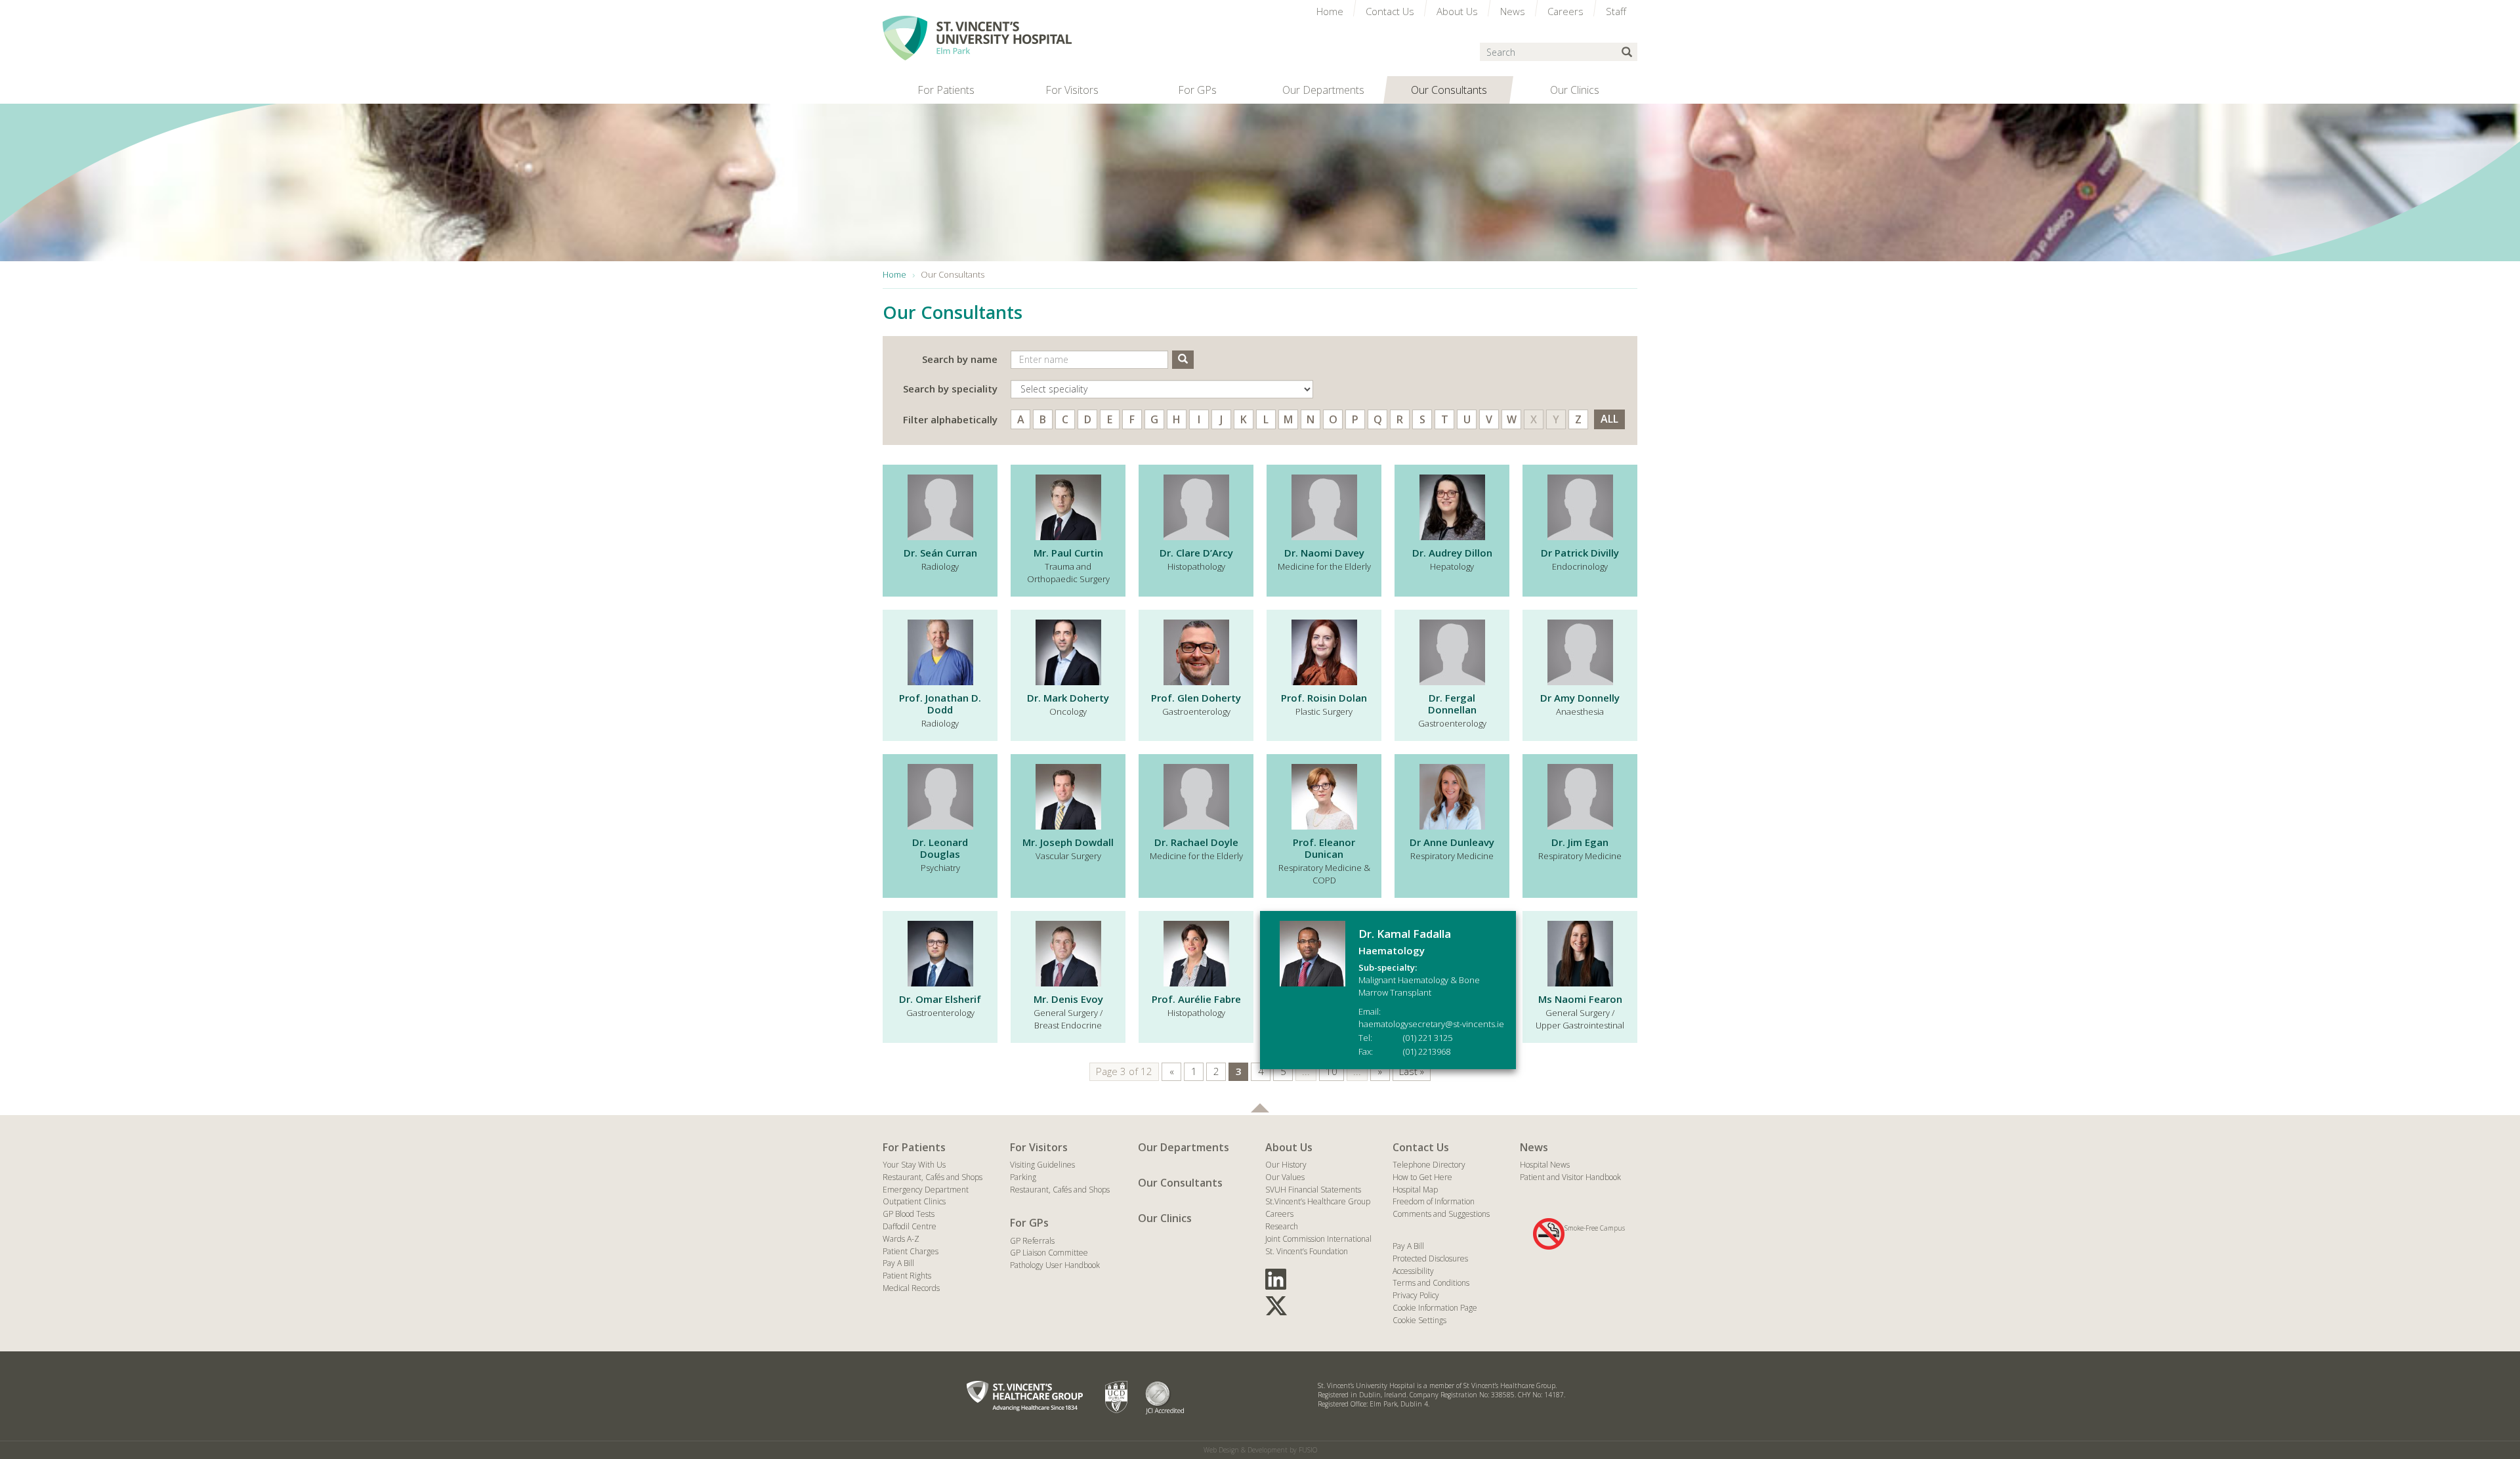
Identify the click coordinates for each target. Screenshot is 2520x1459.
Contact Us (1421, 1147)
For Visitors (1039, 1147)
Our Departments (1184, 1147)
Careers (1279, 1214)
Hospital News (1545, 1165)
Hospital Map (1415, 1190)
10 (1332, 1071)
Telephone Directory (1429, 1165)
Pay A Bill (898, 1263)
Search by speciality (950, 389)
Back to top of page (1260, 1108)
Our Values (1285, 1177)
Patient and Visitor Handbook (1570, 1177)
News (1534, 1147)
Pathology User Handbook (1055, 1265)
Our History (1286, 1165)
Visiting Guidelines (1042, 1165)
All (1609, 419)
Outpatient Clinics (914, 1201)
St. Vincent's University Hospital (977, 38)
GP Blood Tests (909, 1214)
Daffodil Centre (910, 1226)
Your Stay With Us (914, 1165)
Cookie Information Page (1435, 1308)
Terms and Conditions (1431, 1283)
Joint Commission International (1318, 1239)
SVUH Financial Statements (1313, 1190)
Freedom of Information (1434, 1201)
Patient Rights (907, 1276)
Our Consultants (1180, 1183)
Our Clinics (1165, 1218)
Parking (1023, 1177)
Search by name (960, 359)
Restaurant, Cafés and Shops (933, 1177)
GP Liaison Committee (1049, 1253)
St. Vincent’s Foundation (1307, 1251)
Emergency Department (926, 1190)
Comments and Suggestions (1441, 1214)
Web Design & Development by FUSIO (1260, 1450)
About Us (1289, 1147)
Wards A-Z (901, 1239)
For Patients (914, 1147)
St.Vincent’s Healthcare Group (1318, 1201)
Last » (1412, 1071)
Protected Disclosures (1430, 1258)
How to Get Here (1422, 1177)
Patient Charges (911, 1251)
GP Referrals (1032, 1241)
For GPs (1029, 1223)
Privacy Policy (1416, 1295)
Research (1282, 1226)
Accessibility (1413, 1271)
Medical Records (911, 1288)
